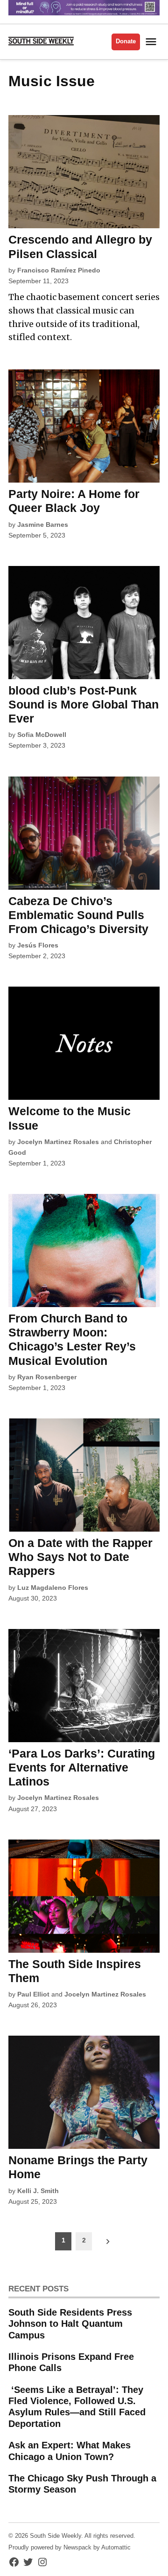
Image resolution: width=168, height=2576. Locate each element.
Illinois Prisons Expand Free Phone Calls (71, 2362)
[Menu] (152, 42)
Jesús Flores (38, 945)
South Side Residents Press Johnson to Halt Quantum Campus (70, 2324)
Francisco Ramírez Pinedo (59, 270)
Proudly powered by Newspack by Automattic (70, 2548)
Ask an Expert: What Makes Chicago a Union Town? (70, 2451)
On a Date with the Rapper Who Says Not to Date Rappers (80, 1557)
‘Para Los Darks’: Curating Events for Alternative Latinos (82, 1767)
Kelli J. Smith (38, 2191)
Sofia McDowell (42, 735)
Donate (126, 41)
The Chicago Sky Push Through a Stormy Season (82, 2484)
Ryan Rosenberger (47, 1377)
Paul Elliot (33, 1994)
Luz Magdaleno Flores (53, 1588)
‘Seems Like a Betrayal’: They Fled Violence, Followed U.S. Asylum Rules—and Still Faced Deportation (77, 2407)
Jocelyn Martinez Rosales (58, 1142)
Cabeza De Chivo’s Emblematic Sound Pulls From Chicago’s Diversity (78, 915)
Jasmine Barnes (43, 525)
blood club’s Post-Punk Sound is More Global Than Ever (84, 704)
